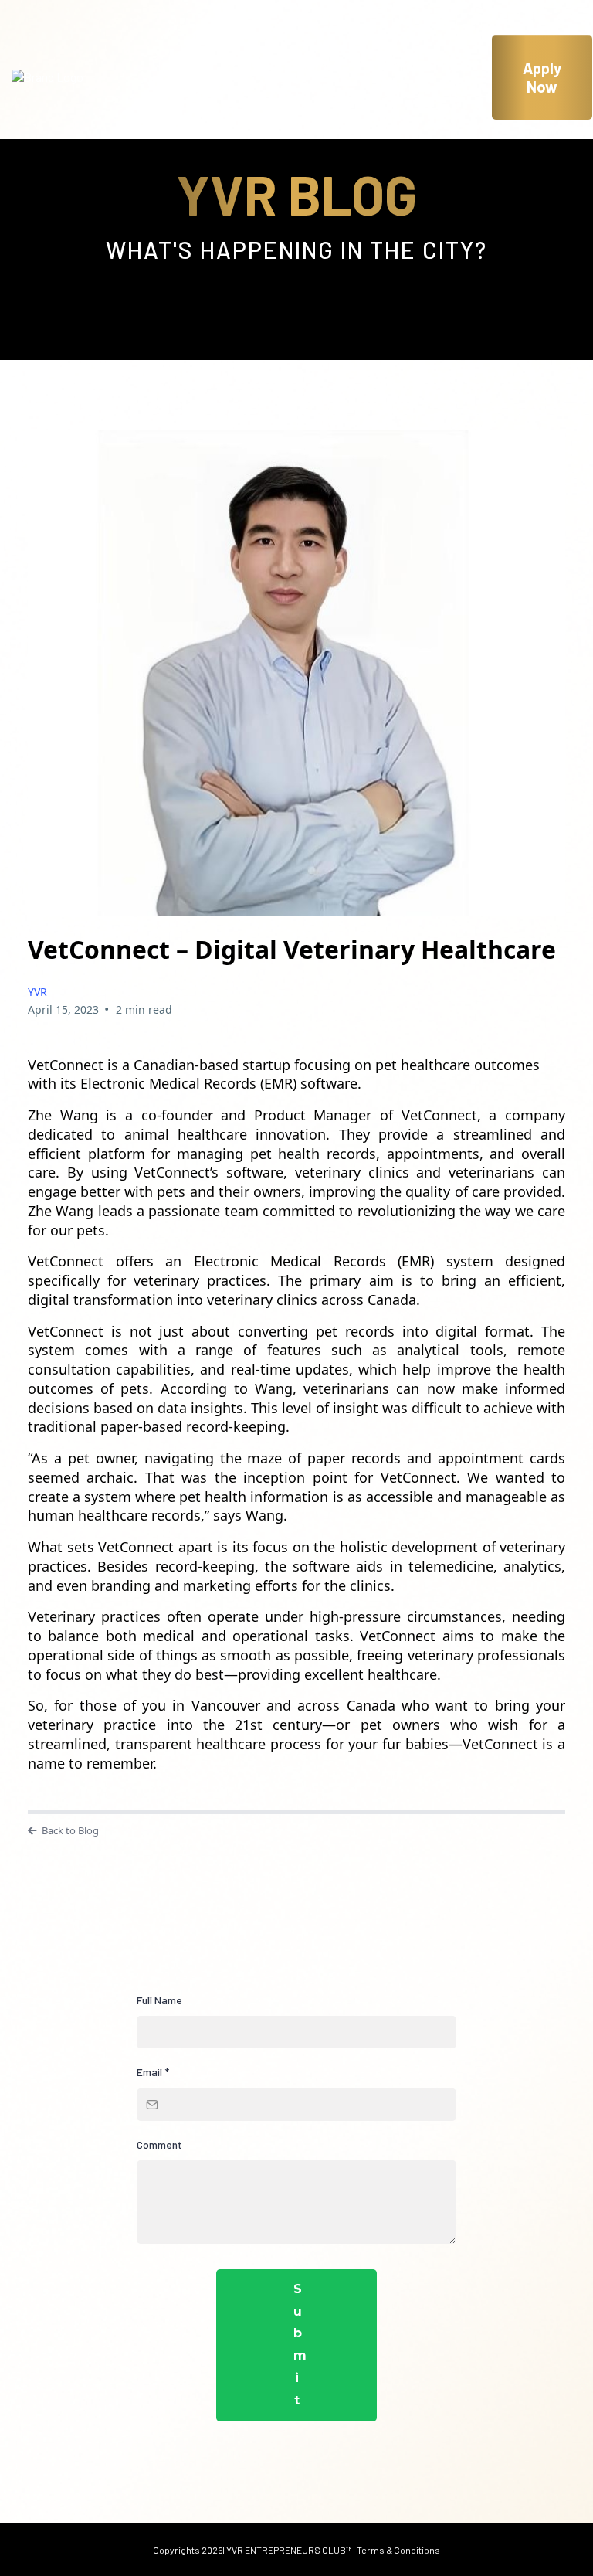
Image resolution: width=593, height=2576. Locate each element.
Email (153, 2072)
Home (171, 65)
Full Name (159, 2000)
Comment (159, 2144)
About (242, 65)
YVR (37, 992)
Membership (412, 65)
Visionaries (188, 89)
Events (317, 65)
